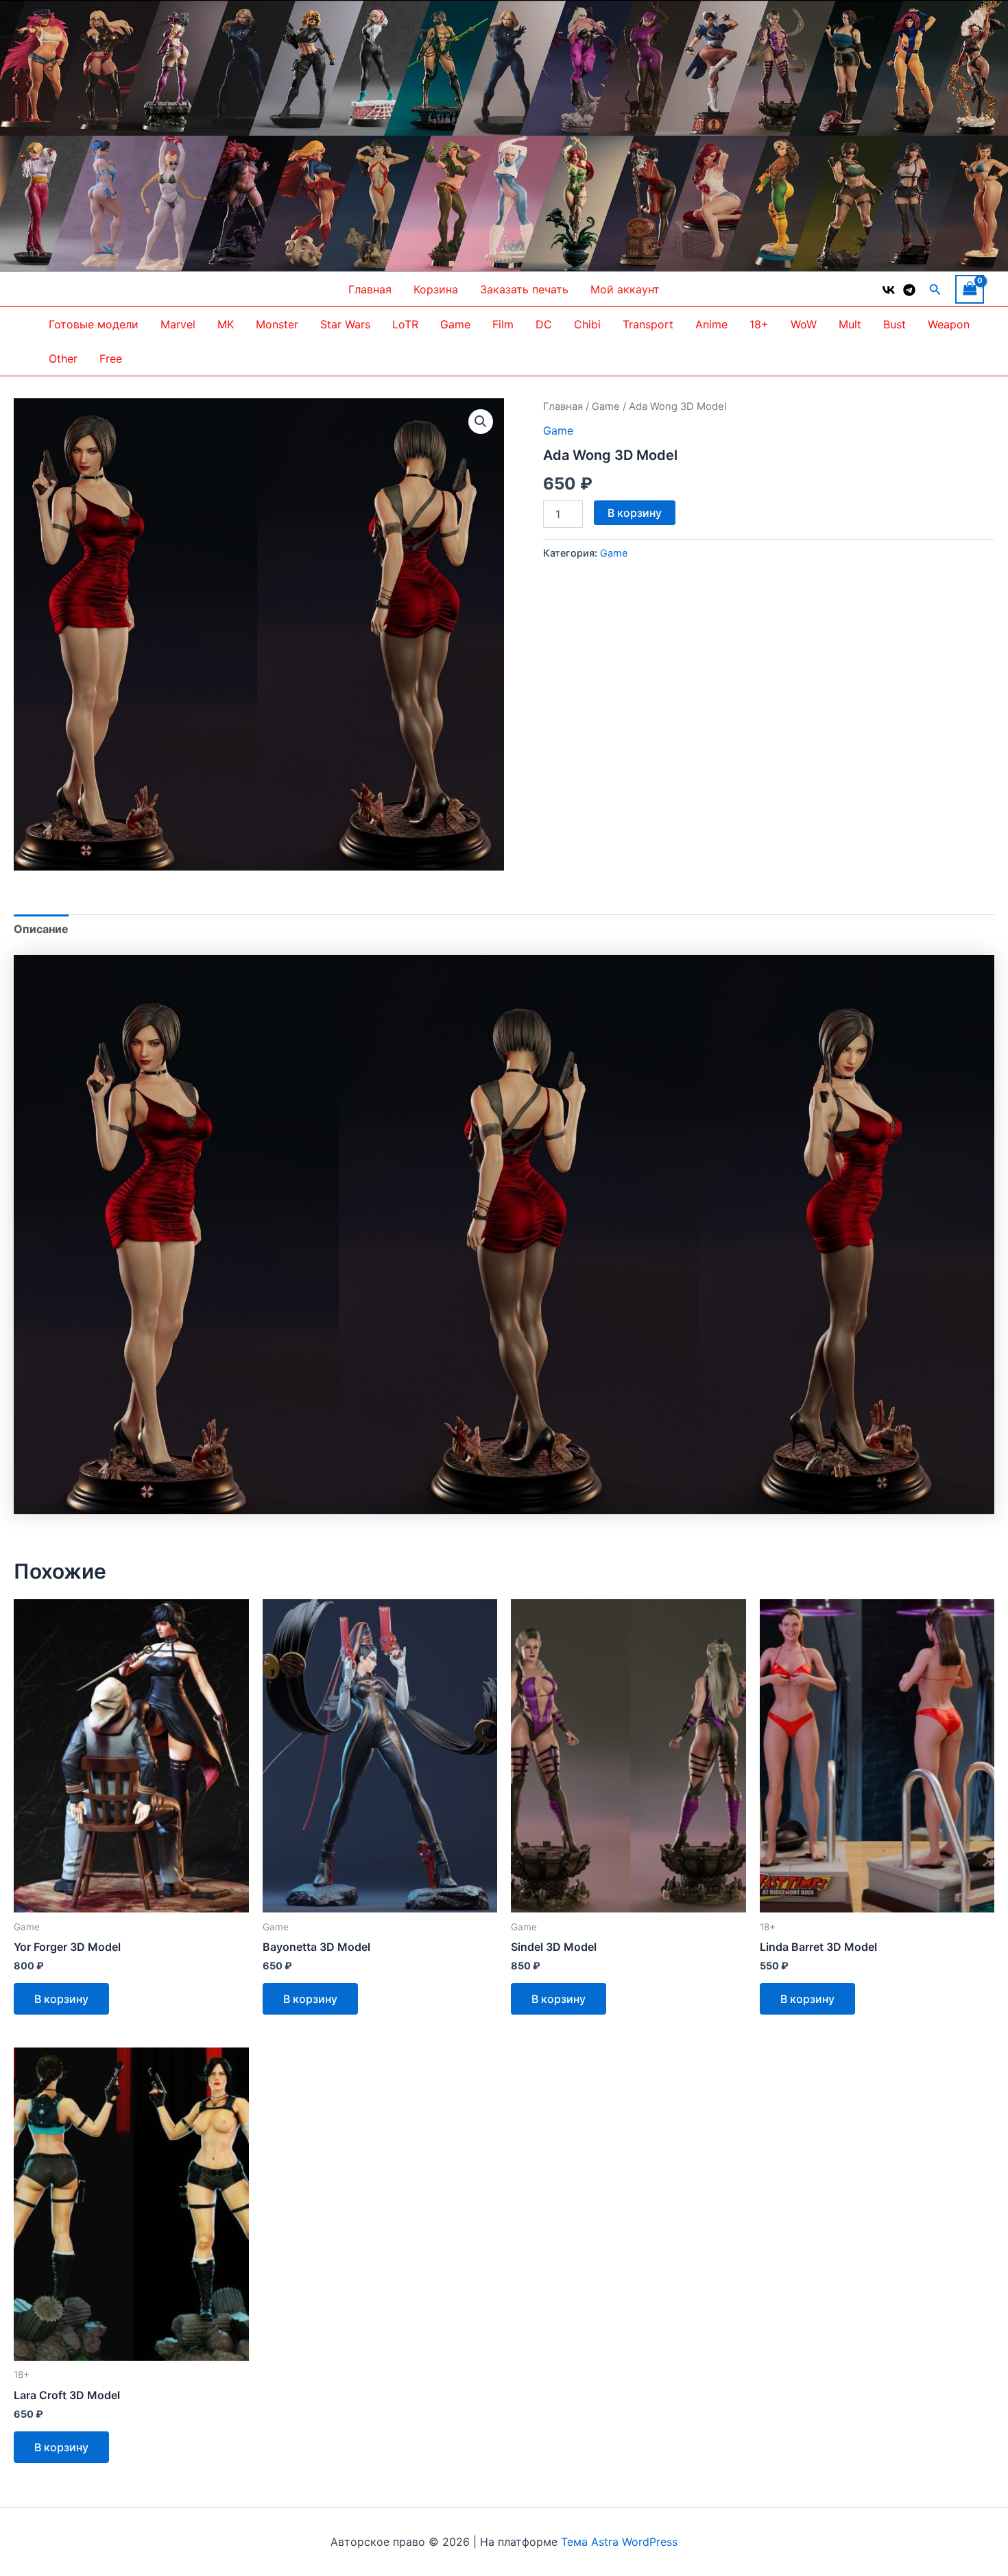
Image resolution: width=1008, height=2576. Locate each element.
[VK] (889, 290)
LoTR (405, 324)
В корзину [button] (61, 1999)
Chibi (587, 324)
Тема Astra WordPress (619, 2542)
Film (503, 324)
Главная (370, 289)
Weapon (949, 324)
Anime (711, 324)
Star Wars (345, 324)
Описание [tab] (41, 929)
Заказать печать (524, 289)
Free (111, 359)
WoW (804, 324)
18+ (759, 324)
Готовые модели (94, 324)
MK (226, 324)
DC (544, 324)
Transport (648, 324)
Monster (277, 324)
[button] (935, 290)
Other (63, 359)
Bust (895, 324)
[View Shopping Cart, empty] (970, 289)
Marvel (178, 324)
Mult (850, 324)
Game (455, 324)
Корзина (436, 289)
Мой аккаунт (625, 289)
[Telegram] (909, 290)
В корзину (635, 513)
